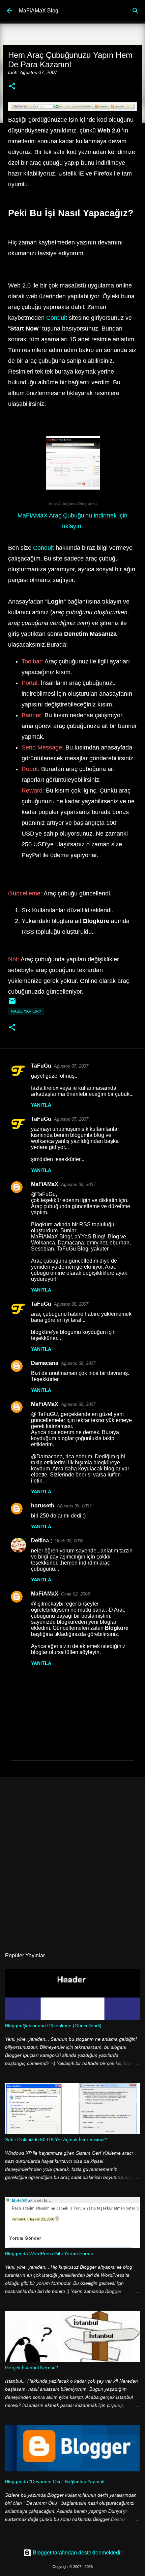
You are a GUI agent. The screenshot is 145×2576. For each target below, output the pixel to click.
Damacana (45, 1363)
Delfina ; (41, 1541)
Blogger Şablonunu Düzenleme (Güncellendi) (53, 2026)
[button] (12, 87)
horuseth (43, 1506)
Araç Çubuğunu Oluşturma (73, 504)
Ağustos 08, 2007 (78, 1184)
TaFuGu (41, 1066)
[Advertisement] (72, 1859)
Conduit (57, 318)
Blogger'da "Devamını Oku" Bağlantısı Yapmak (55, 2482)
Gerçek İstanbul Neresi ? (32, 2368)
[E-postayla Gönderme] (12, 1004)
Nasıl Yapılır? (26, 1011)
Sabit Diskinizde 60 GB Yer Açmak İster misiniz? (56, 2140)
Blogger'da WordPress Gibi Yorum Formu (49, 2254)
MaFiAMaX (45, 1184)
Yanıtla (41, 1105)
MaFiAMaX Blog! (39, 11)
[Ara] (136, 11)
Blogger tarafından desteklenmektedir (77, 2553)
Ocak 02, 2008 (69, 1541)
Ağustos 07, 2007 (71, 1066)
